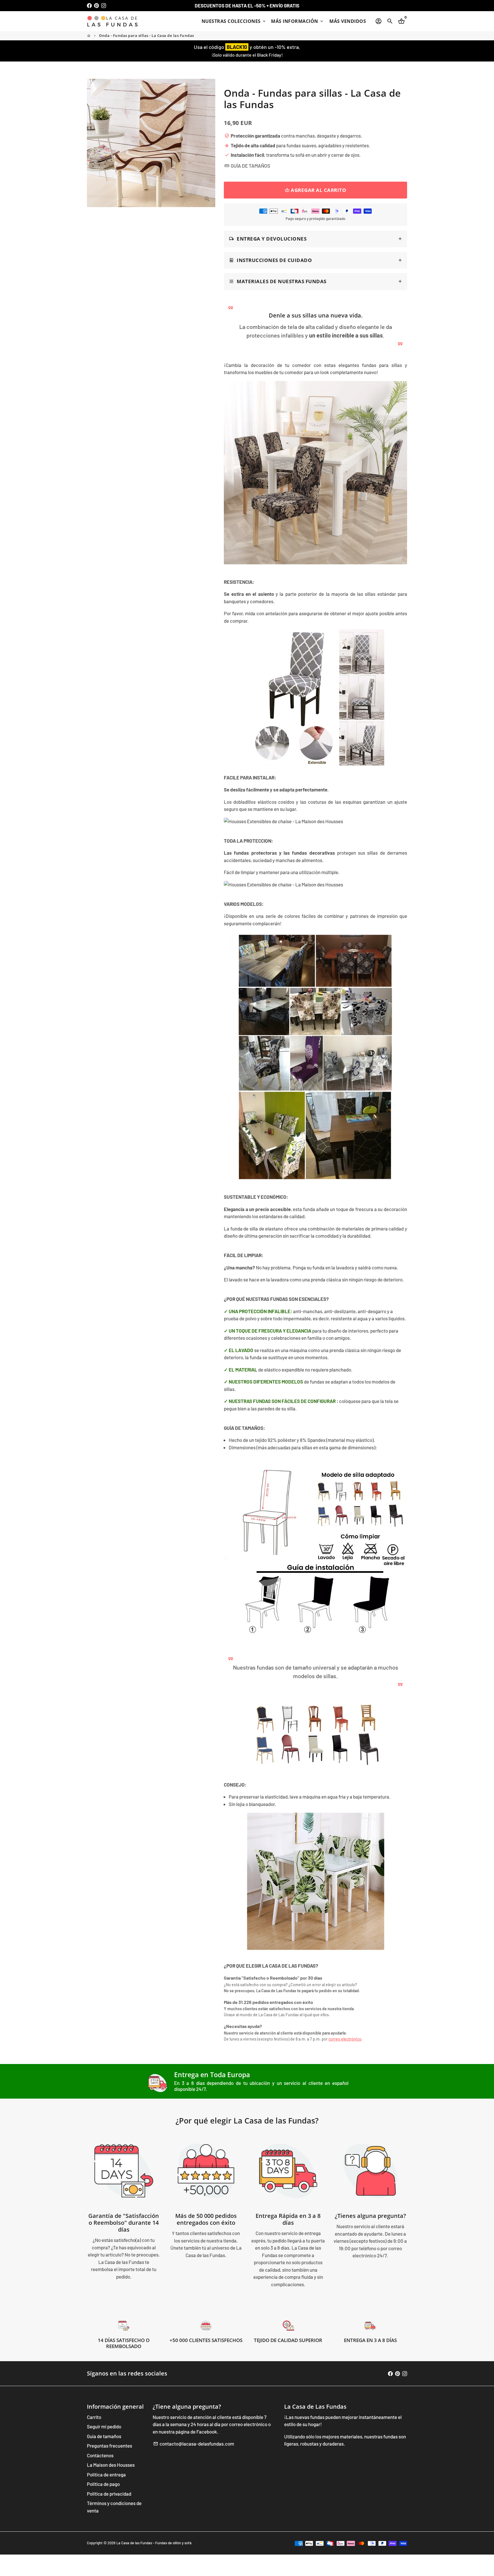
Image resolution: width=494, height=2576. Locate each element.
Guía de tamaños (104, 2436)
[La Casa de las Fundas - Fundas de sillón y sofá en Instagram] (104, 5)
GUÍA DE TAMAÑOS (247, 166)
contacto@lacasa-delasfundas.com (194, 2444)
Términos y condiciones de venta (114, 2507)
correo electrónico (345, 2039)
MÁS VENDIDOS (348, 21)
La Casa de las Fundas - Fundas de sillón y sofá (154, 2543)
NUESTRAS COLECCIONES (234, 21)
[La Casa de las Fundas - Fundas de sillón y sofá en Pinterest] (96, 5)
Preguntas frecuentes (109, 2446)
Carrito (94, 2417)
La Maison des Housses (111, 2465)
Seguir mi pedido (104, 2426)
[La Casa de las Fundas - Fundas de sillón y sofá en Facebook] (89, 5)
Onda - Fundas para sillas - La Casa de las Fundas (147, 35)
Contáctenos (100, 2455)
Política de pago (103, 2484)
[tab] (315, 239)
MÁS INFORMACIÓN (297, 21)
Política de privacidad (109, 2494)
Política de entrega (106, 2474)
